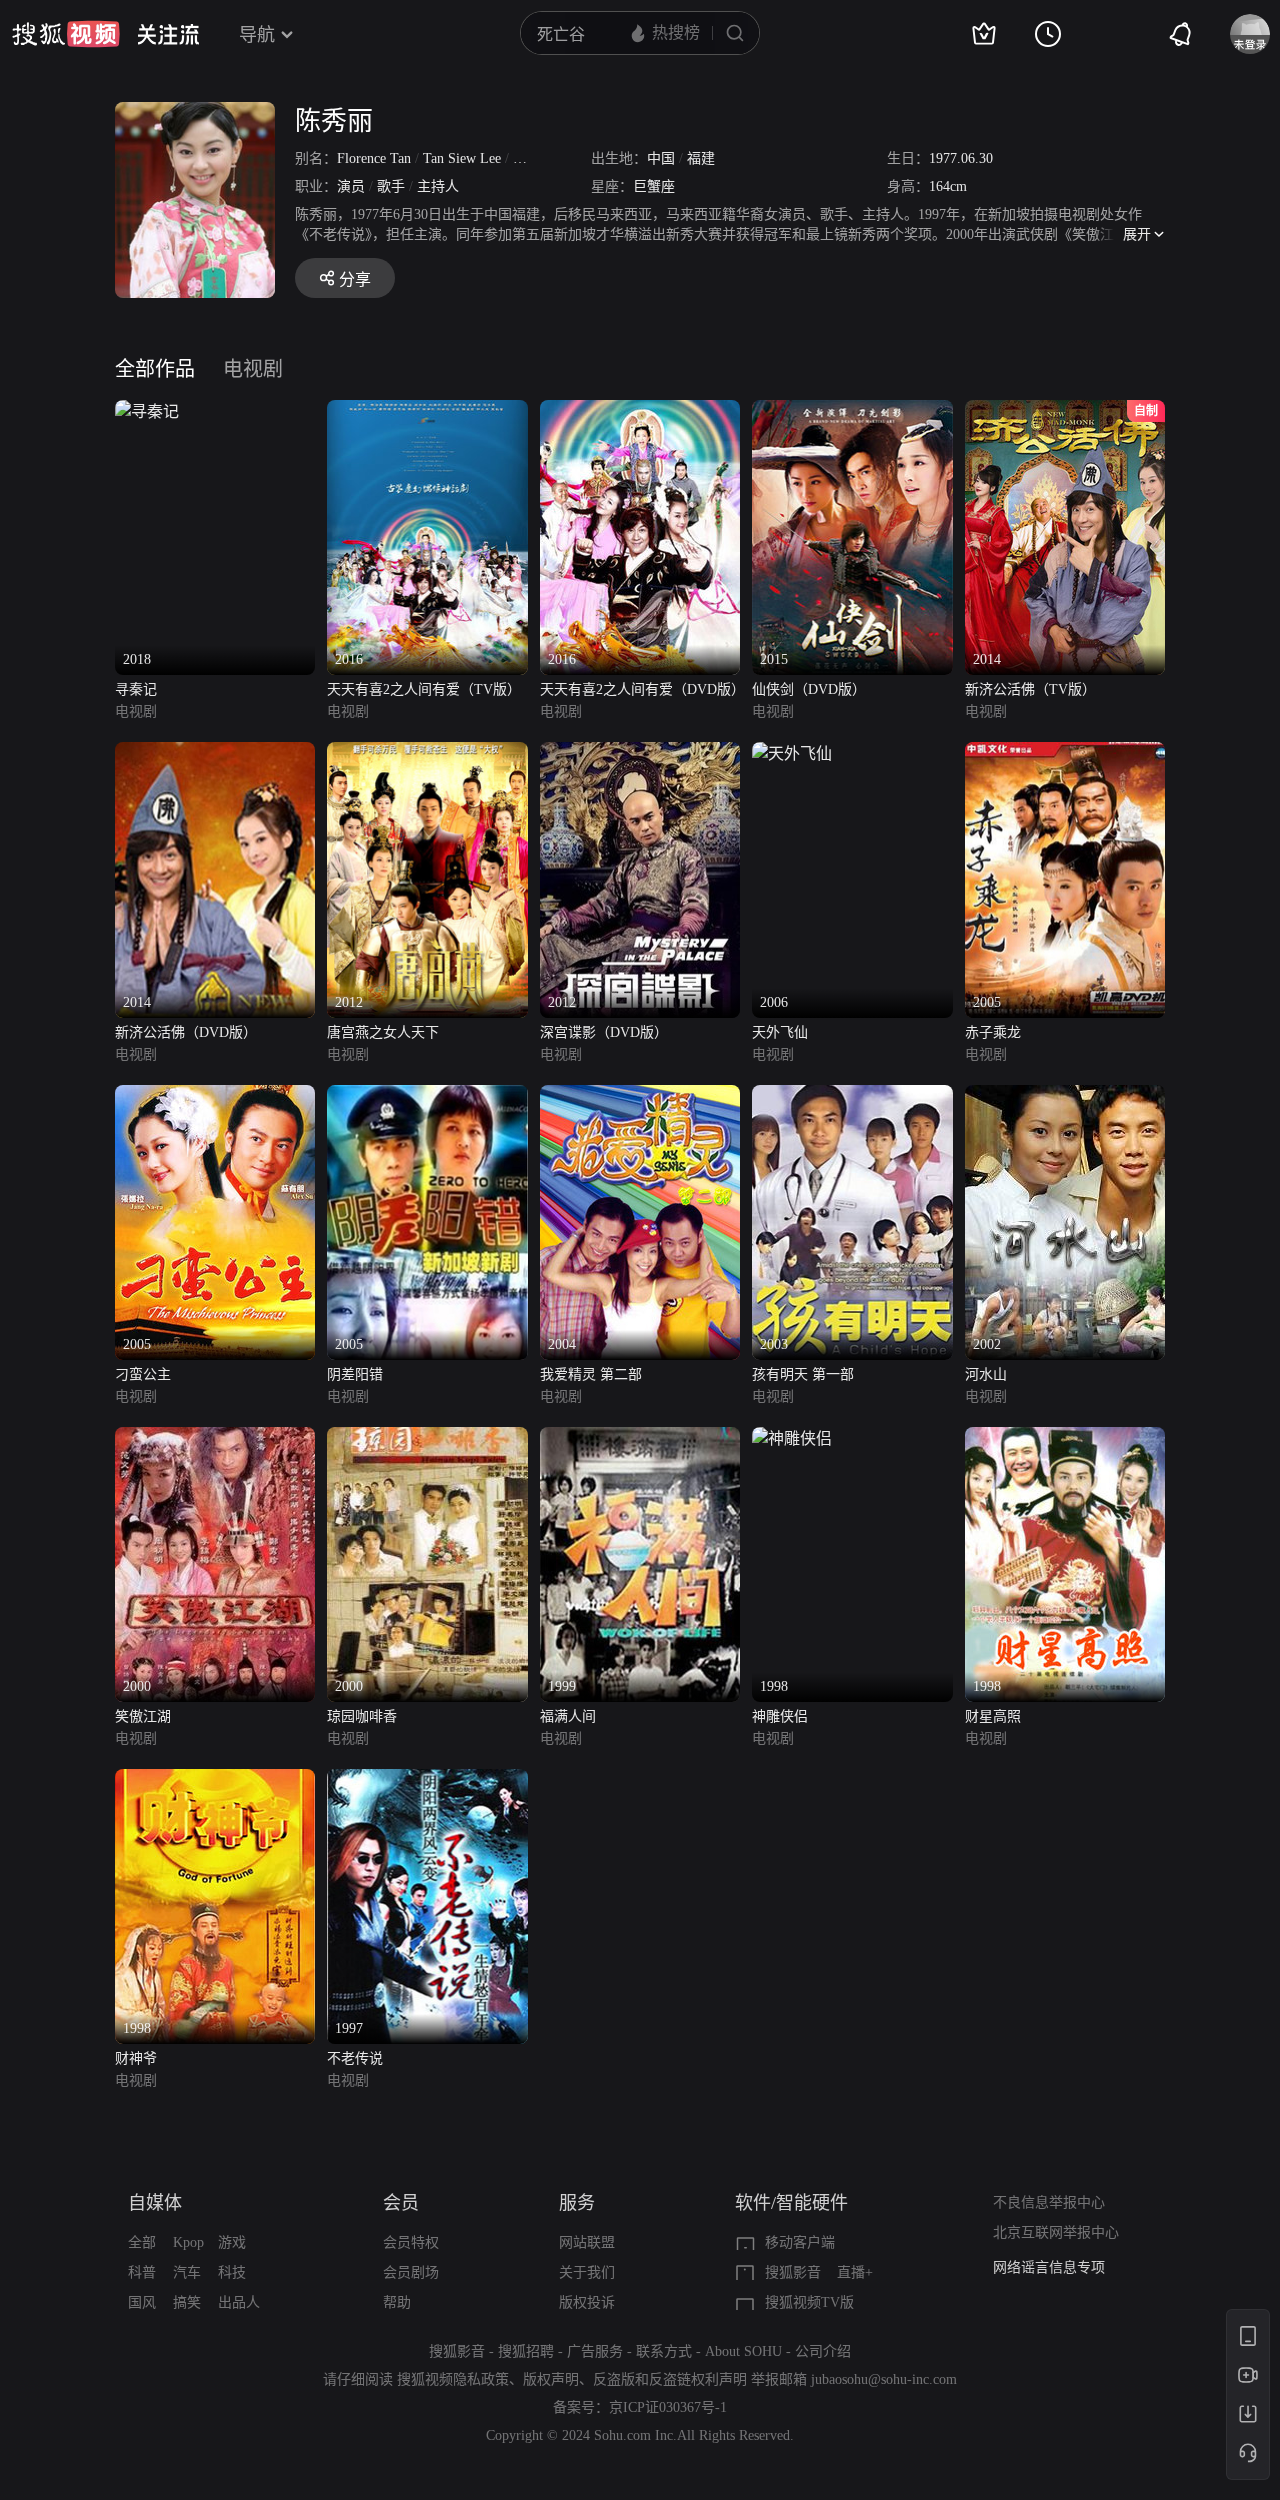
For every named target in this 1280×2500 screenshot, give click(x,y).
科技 (232, 2272)
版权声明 (551, 2379)
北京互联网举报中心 (1056, 2232)
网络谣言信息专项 (1049, 2267)
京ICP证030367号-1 (668, 2407)
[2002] (1065, 1096)
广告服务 (595, 2351)
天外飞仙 (780, 1032)
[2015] (852, 411)
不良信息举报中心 (1049, 2202)
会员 (401, 2203)
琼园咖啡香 (362, 1716)
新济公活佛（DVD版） (186, 1032)
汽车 (187, 2272)
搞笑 (187, 2302)
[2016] (427, 411)
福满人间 (568, 1716)
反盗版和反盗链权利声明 (670, 2379)
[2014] (215, 753)
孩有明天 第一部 (803, 1374)
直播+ (855, 2272)
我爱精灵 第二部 (591, 1374)
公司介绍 (823, 2351)
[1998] (792, 1438)
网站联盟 (587, 2242)
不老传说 (355, 2058)
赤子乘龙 (993, 1032)
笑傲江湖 (143, 1716)
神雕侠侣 (780, 1716)
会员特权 (411, 2242)
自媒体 (155, 2203)
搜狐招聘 (526, 2351)
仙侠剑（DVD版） (809, 689)
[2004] (640, 1096)
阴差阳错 (355, 1374)
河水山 (986, 1374)
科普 (142, 2272)
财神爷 (136, 2058)
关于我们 (587, 2272)
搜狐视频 (66, 34)
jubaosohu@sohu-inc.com (884, 2379)
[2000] (215, 1438)
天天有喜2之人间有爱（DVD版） (640, 689)
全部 (142, 2242)
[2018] (147, 411)
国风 (142, 2302)
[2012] (427, 753)
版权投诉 (587, 2302)
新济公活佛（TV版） (1030, 689)
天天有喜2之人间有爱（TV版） (424, 689)
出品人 (239, 2302)
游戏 (232, 2242)
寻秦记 (136, 689)
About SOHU (743, 2351)
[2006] (792, 753)
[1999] (640, 1438)
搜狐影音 (793, 2272)
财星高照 (993, 1716)
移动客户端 (800, 2242)
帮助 (397, 2302)
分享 (355, 279)
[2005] (1065, 753)
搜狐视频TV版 (809, 2302)
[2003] (852, 1096)
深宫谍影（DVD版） (604, 1032)
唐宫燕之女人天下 (383, 1032)
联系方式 (664, 2351)
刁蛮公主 (143, 1374)
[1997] (427, 1780)
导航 (257, 35)
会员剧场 (411, 2272)
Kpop (188, 2242)
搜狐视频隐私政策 (453, 2379)
